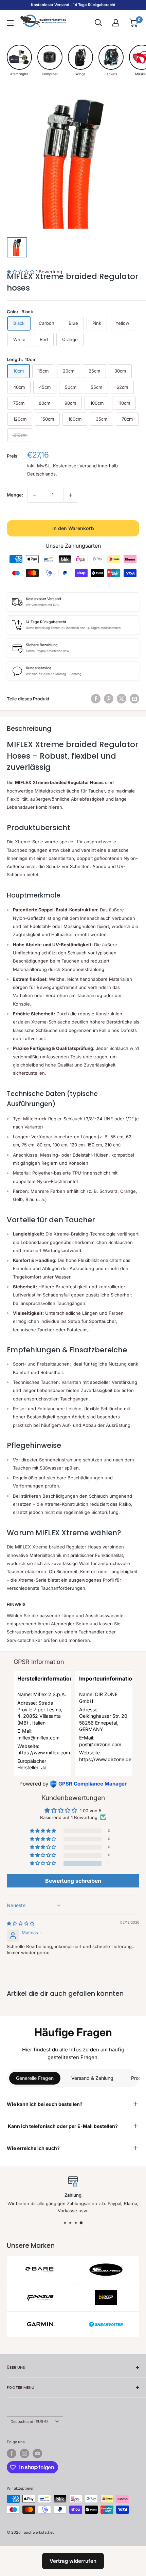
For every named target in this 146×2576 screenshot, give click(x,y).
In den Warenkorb (73, 528)
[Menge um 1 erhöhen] (71, 495)
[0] (134, 23)
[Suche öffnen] (98, 23)
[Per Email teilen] (134, 699)
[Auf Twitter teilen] (122, 699)
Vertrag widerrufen (73, 2561)
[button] (43, 1864)
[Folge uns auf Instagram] (24, 2453)
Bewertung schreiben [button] (73, 1881)
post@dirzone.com (100, 1744)
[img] (21, 1923)
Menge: (15, 495)
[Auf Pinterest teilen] (109, 699)
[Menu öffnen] (10, 23)
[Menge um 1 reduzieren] (35, 495)
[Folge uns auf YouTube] (37, 2453)
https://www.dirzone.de (105, 1759)
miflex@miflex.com (38, 1738)
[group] (19, 60)
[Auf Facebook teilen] (96, 699)
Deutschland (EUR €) (29, 2422)
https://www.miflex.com (44, 1752)
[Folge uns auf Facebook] (12, 2453)
